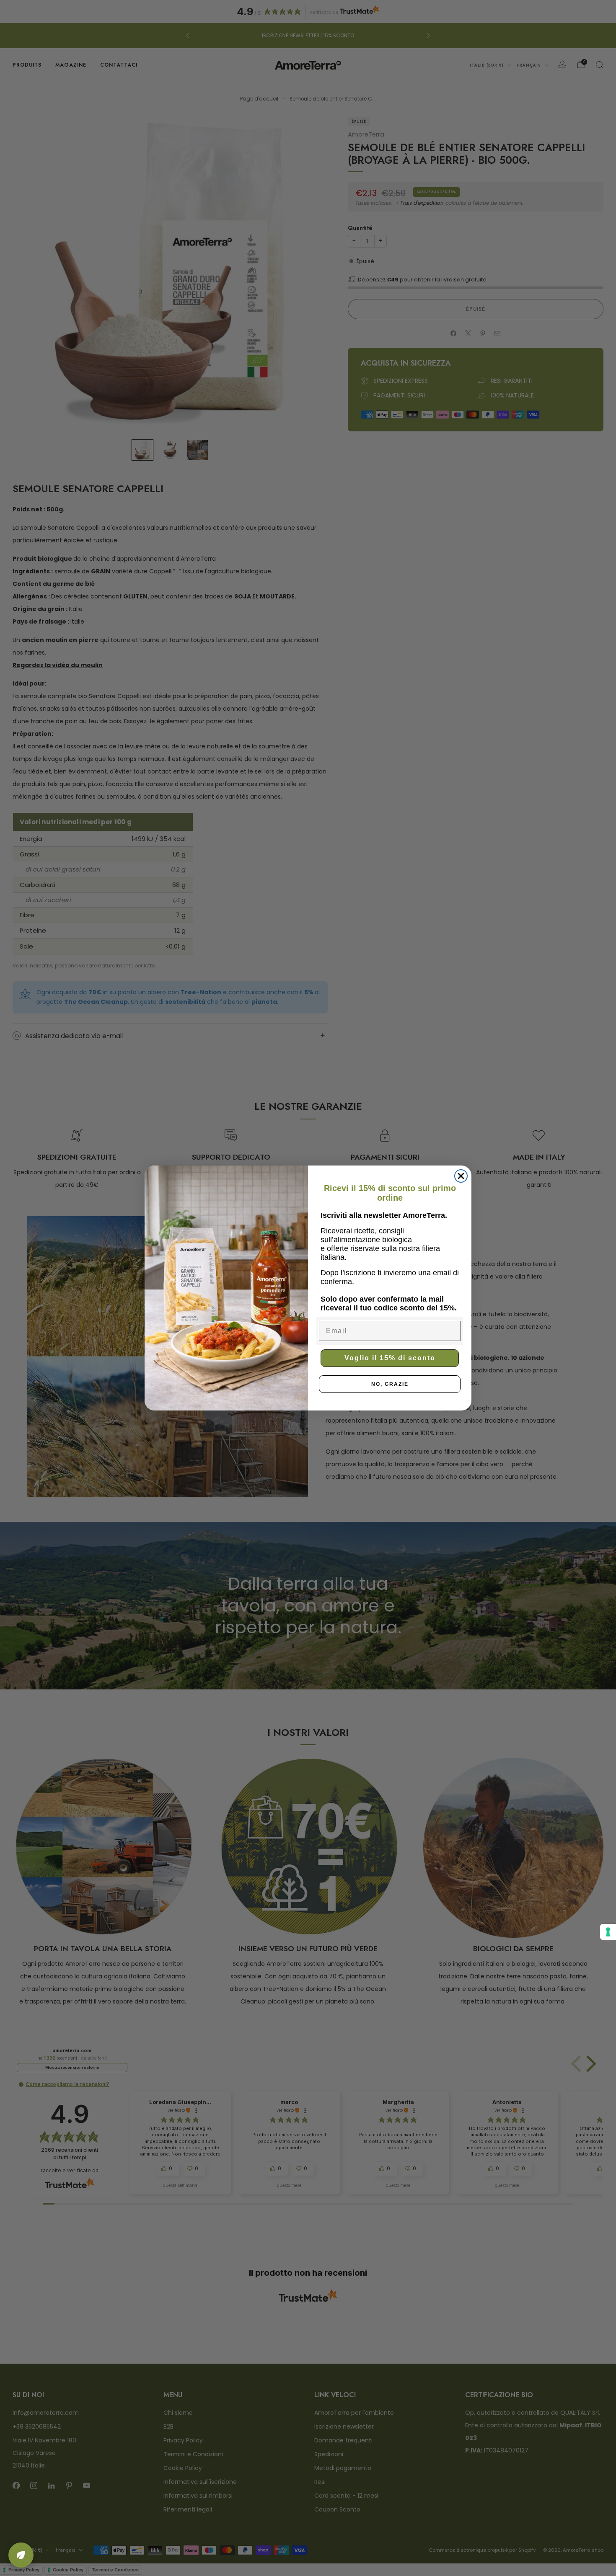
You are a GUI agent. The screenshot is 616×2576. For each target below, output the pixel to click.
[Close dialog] (461, 1176)
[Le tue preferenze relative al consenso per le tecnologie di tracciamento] (608, 1932)
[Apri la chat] (21, 2555)
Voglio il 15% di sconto (390, 1358)
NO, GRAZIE (390, 1384)
